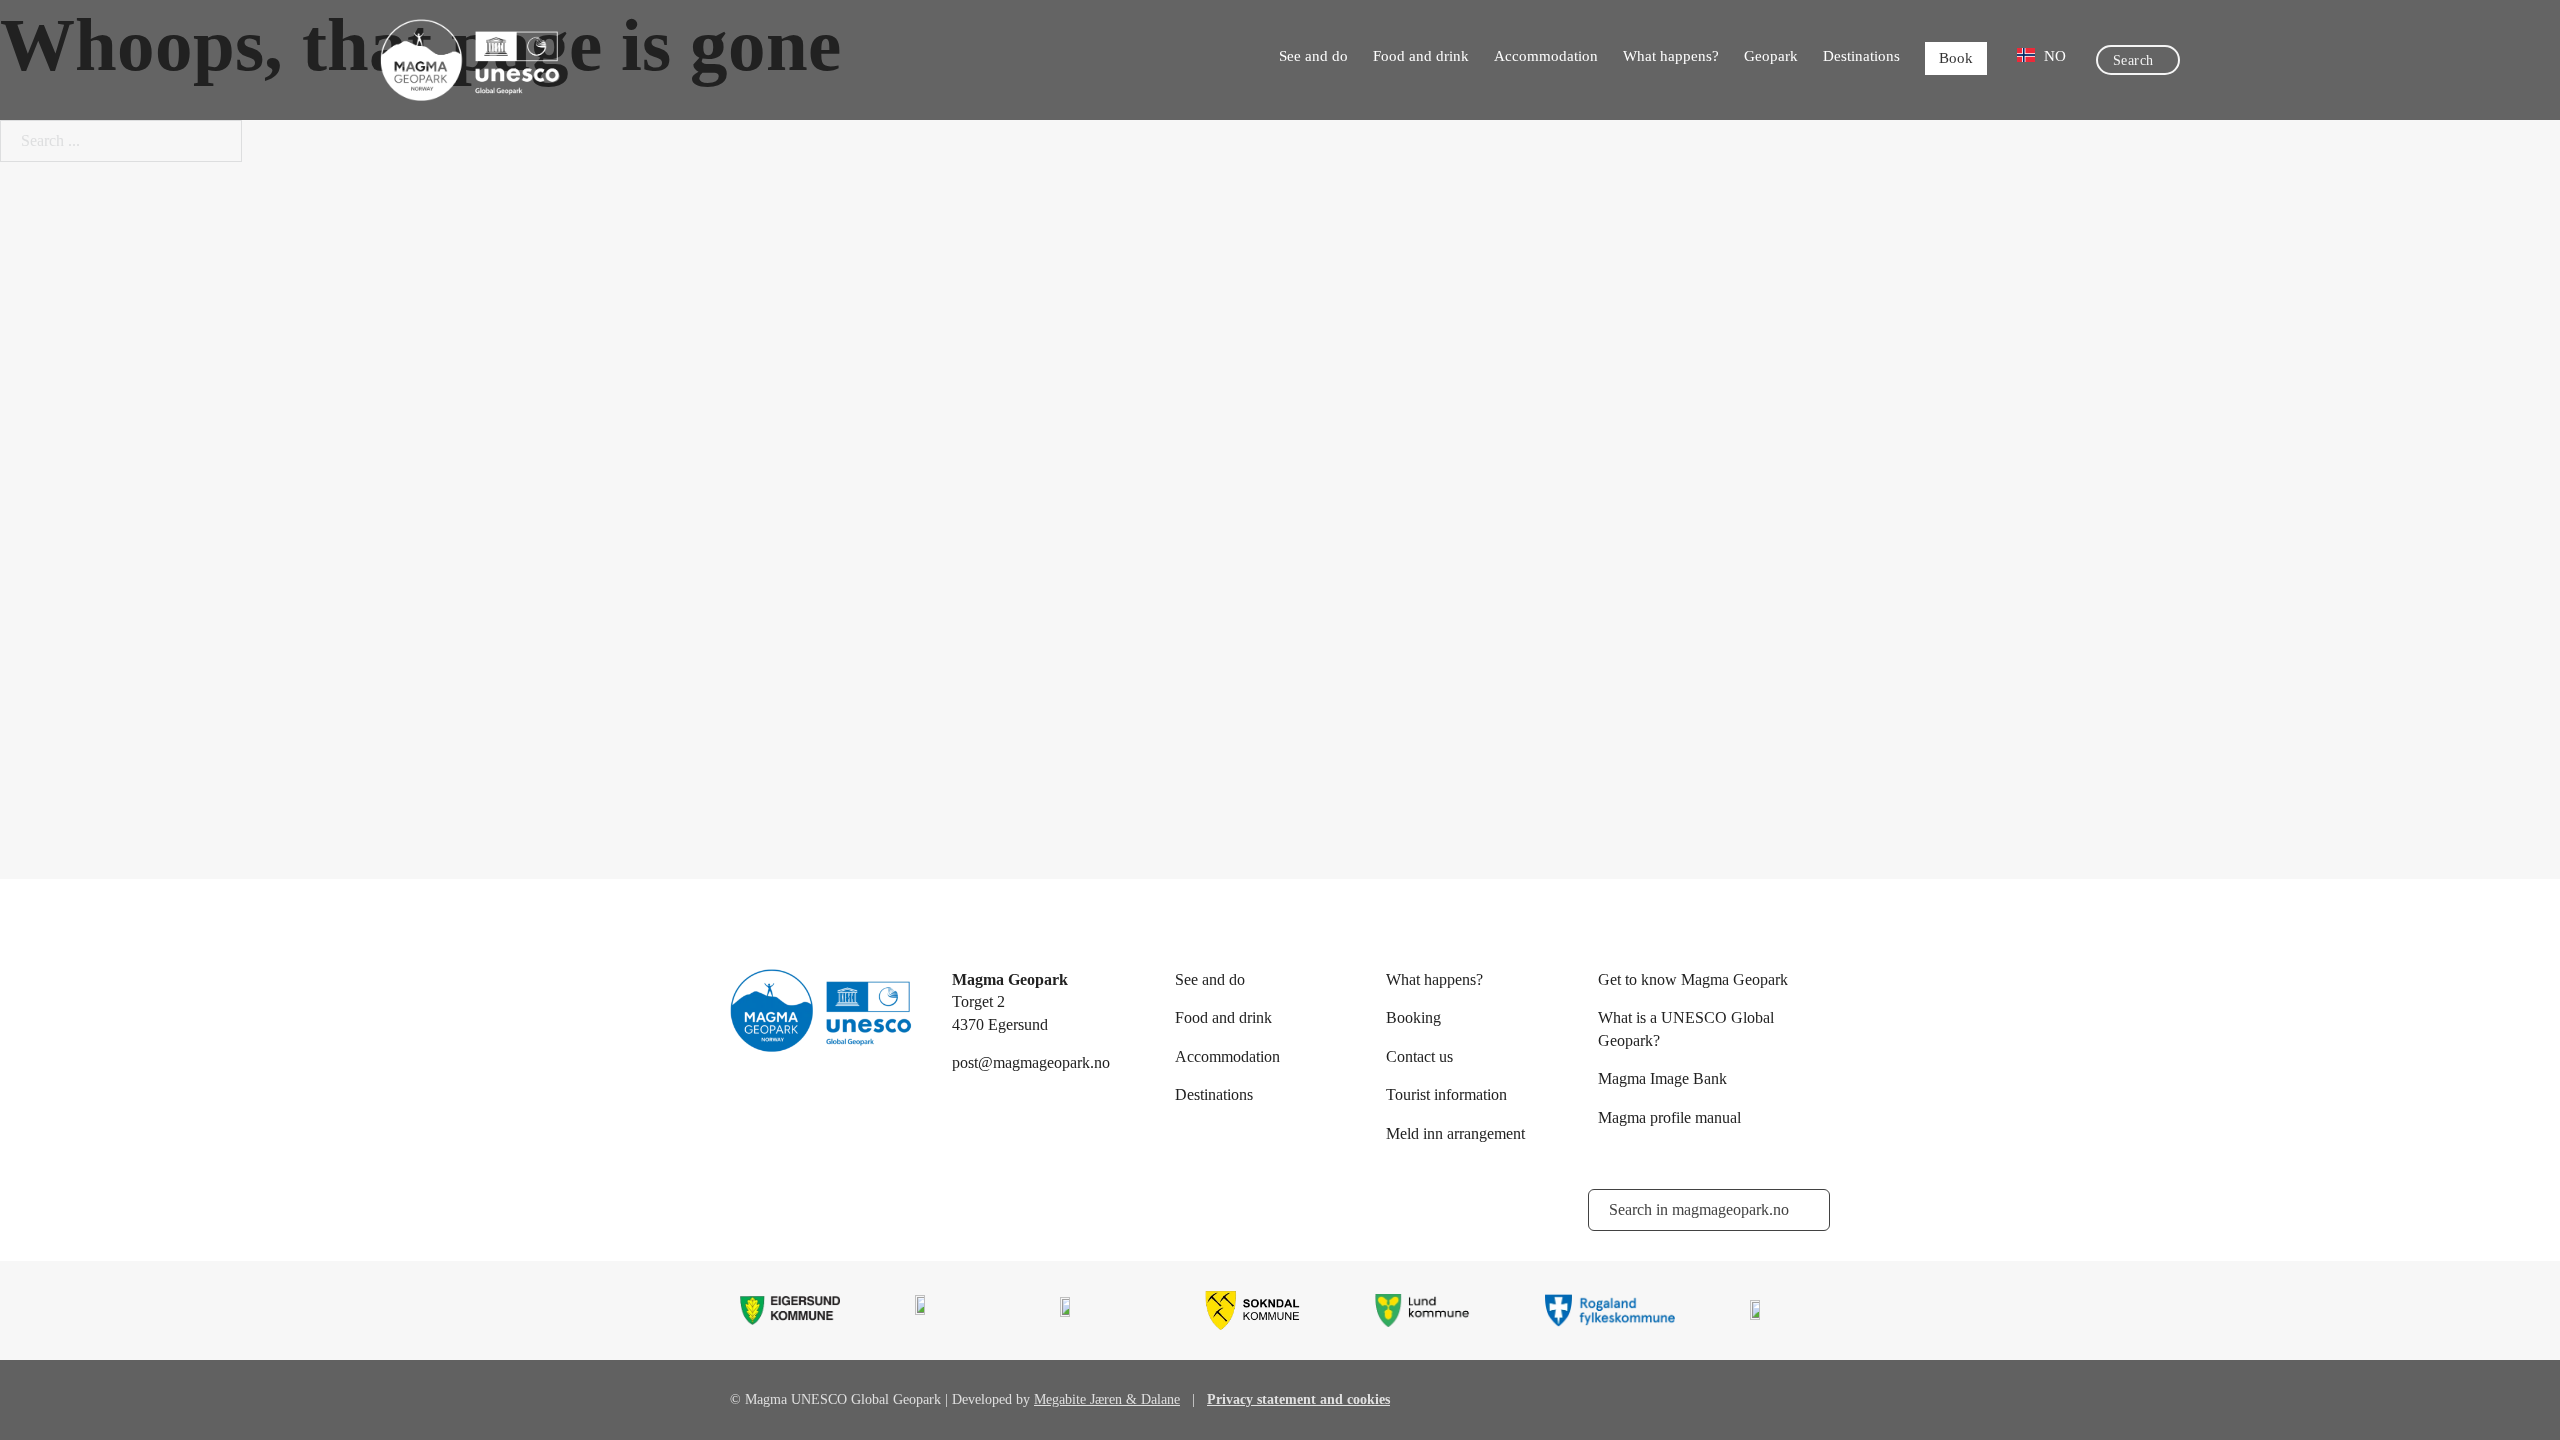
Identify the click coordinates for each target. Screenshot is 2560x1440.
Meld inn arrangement (1455, 1133)
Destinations (1861, 56)
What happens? (1671, 56)
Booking (1413, 1017)
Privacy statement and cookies (1298, 1399)
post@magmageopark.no (1031, 1062)
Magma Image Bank (1662, 1078)
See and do (1313, 56)
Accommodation (1546, 56)
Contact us (1419, 1056)
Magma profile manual (1669, 1117)
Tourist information (1446, 1094)
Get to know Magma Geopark (1693, 979)
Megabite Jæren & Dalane (1107, 1399)
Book (1956, 58)
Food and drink (1421, 56)
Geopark (1771, 56)
